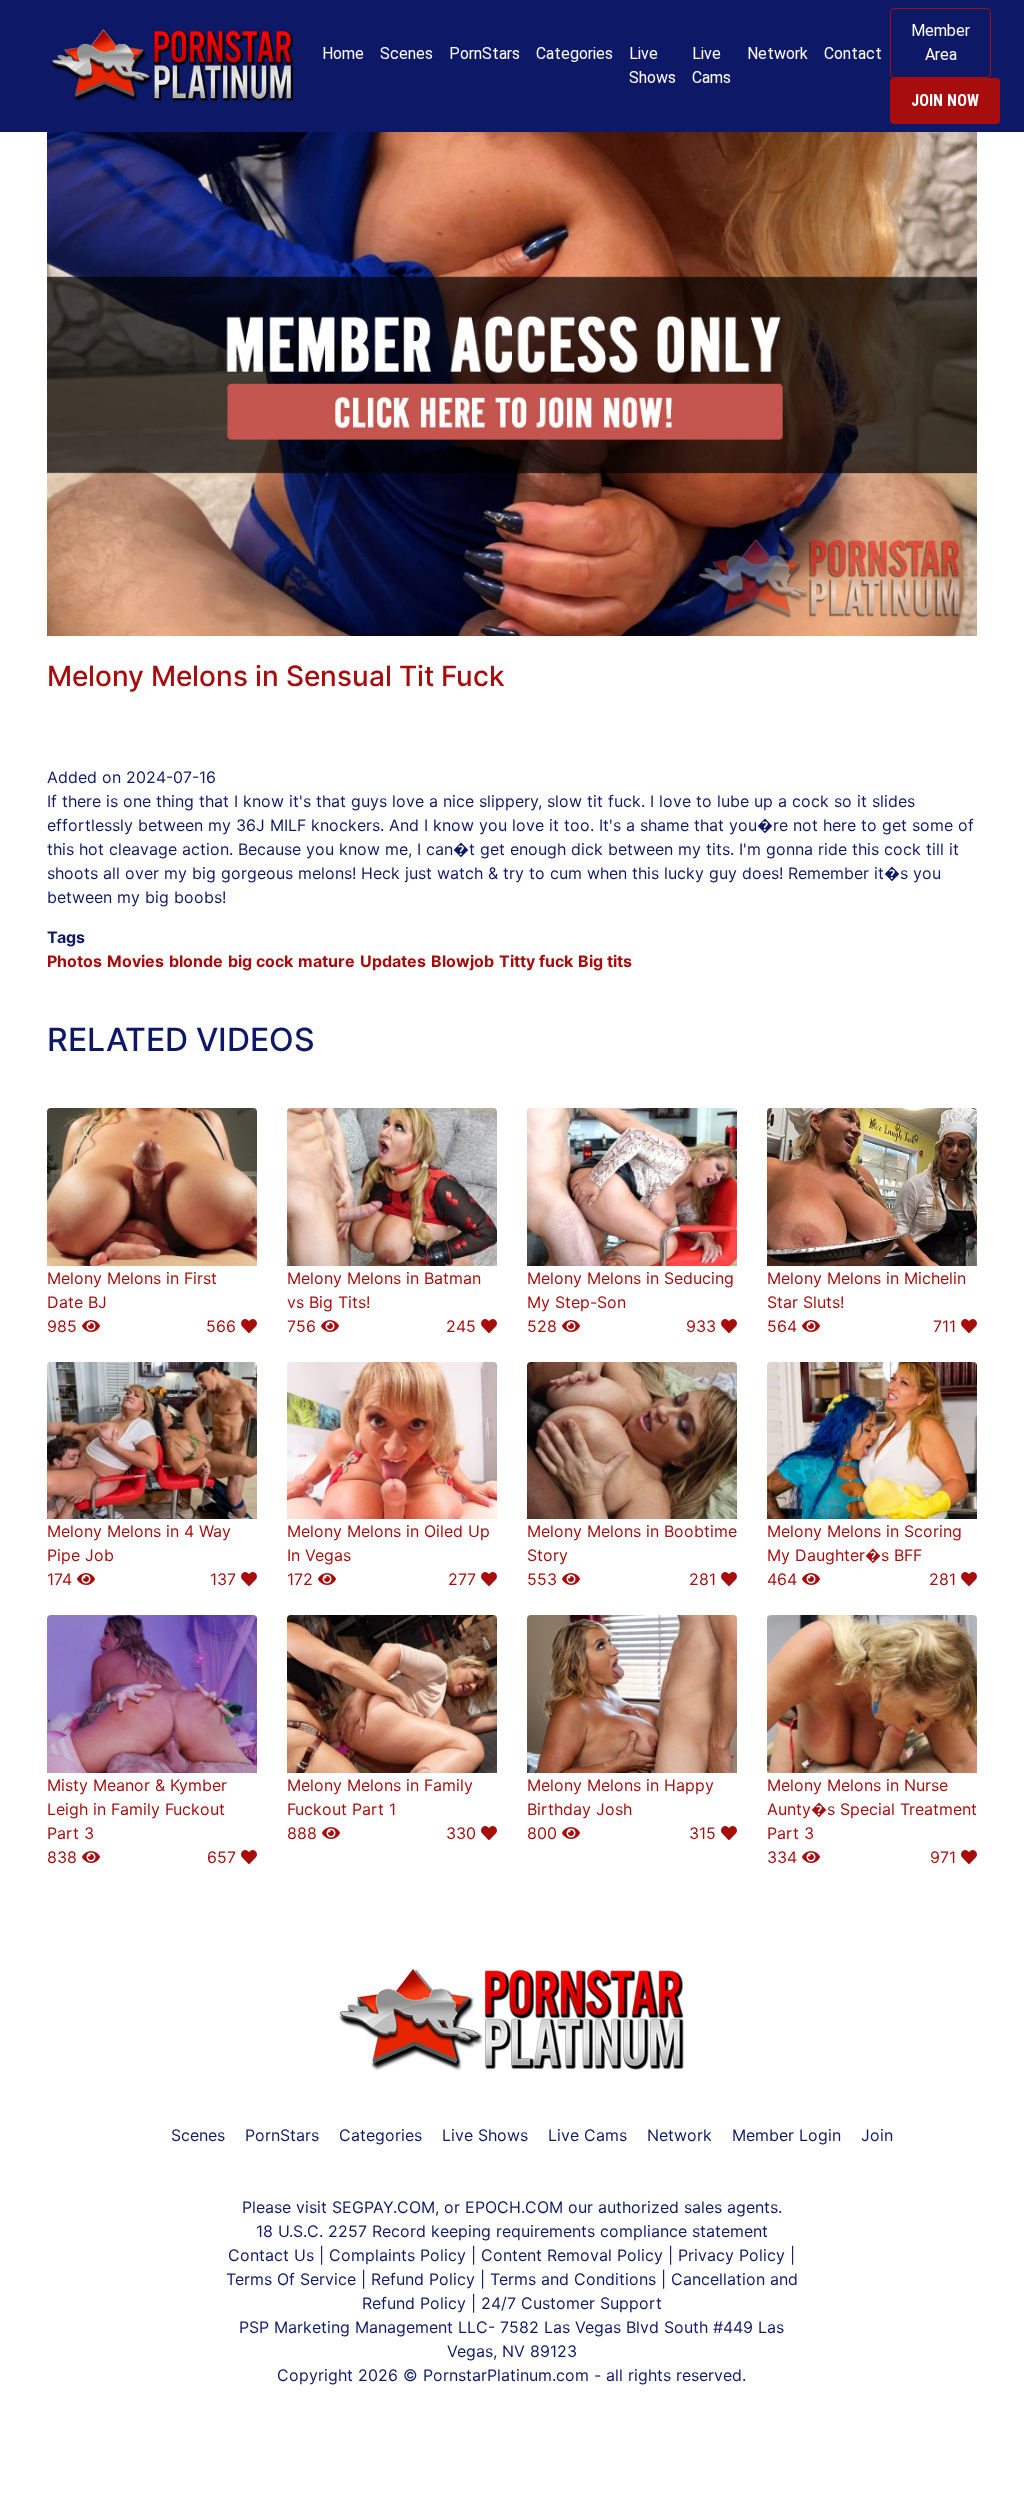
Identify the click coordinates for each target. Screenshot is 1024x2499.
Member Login (786, 2135)
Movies (135, 961)
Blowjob (462, 961)
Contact (853, 53)
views (251, 648)
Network (777, 53)
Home (343, 53)
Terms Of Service (291, 2279)
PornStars (484, 53)
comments (127, 648)
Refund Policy (423, 2279)
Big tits (605, 961)
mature (326, 961)
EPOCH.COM (514, 2207)
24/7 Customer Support (571, 2303)
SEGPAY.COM (383, 2207)
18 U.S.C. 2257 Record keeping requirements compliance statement (512, 2231)
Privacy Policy (731, 2255)
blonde (196, 961)
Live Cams (711, 65)
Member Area (940, 42)
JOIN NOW (945, 100)
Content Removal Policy (572, 2255)
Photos (74, 961)
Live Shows (652, 65)
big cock (260, 961)
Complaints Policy (397, 2255)
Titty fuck (536, 961)
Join (877, 2135)
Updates (393, 961)
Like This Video (372, 648)
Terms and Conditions (575, 2279)
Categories (574, 53)
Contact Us (273, 2255)
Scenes (406, 53)
